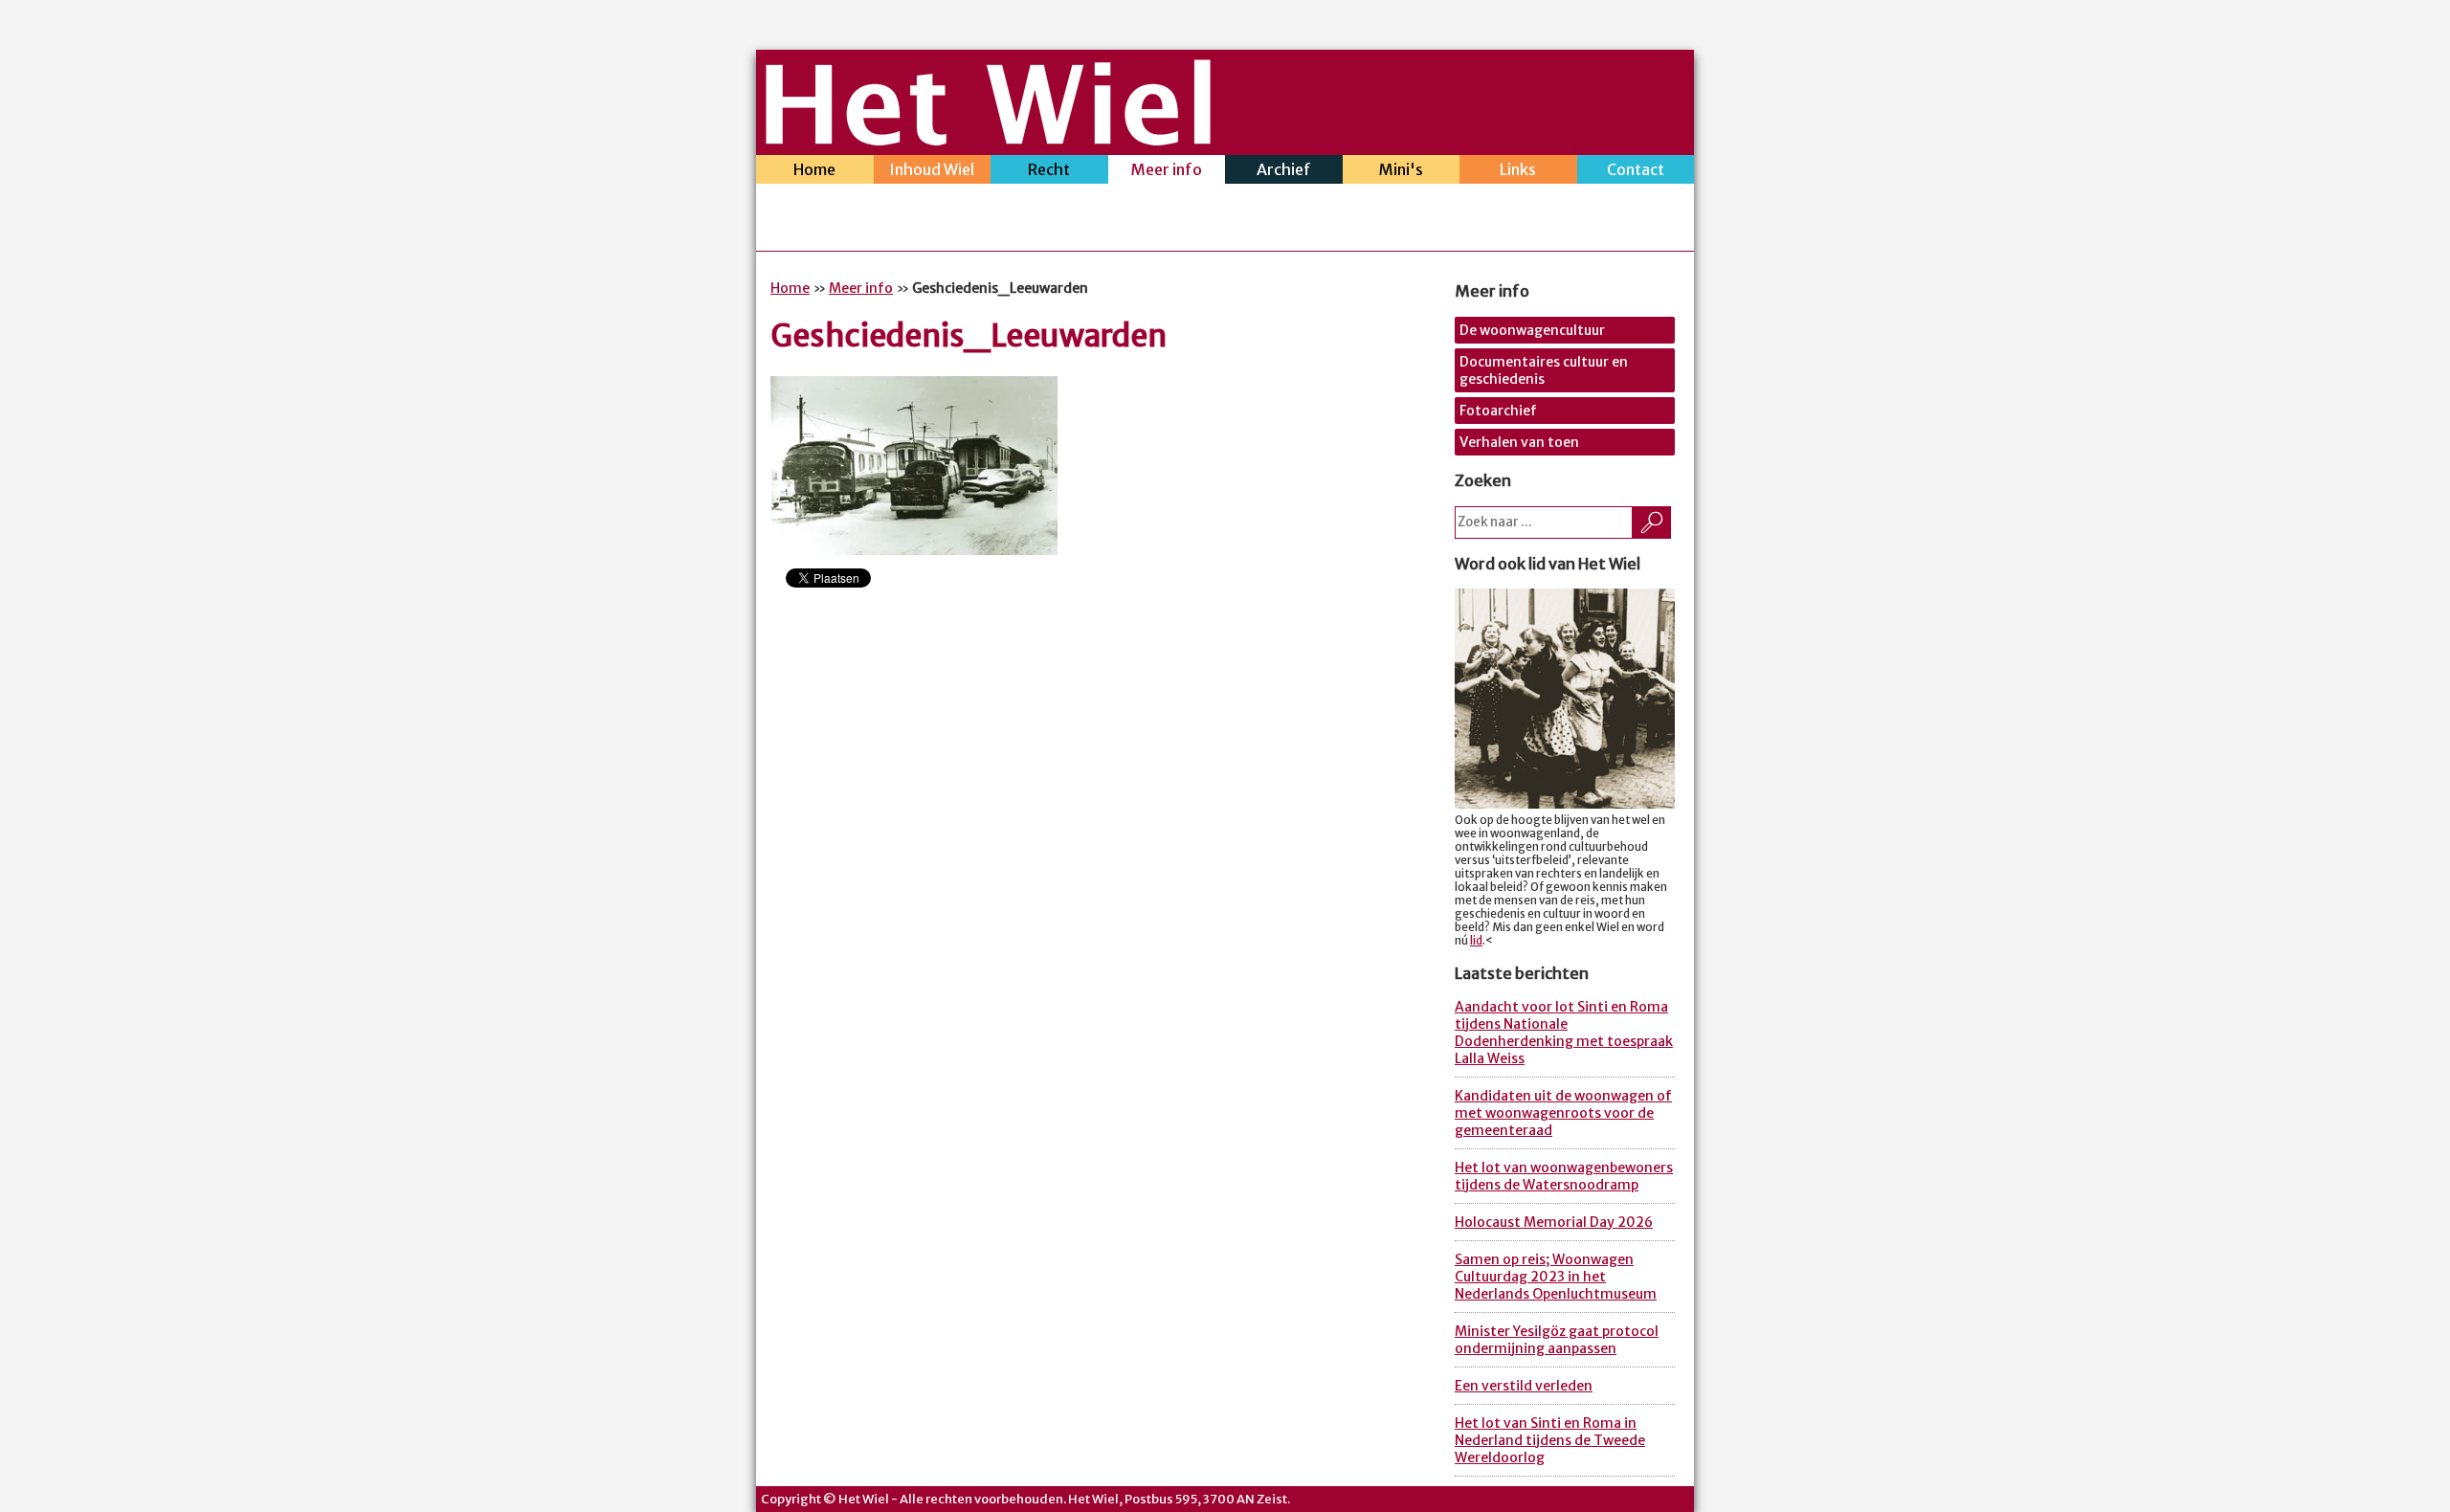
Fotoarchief (1498, 411)
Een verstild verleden (1524, 1386)
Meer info (1167, 169)
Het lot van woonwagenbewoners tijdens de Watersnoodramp (1564, 1176)
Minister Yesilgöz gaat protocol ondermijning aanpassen (1557, 1340)
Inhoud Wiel (932, 169)
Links (1518, 169)
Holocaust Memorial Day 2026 (1554, 1222)
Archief (1284, 169)
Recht (1049, 169)
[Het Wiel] (988, 140)
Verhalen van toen (1519, 442)
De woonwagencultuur (1532, 330)
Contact (1636, 169)
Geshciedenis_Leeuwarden (969, 336)
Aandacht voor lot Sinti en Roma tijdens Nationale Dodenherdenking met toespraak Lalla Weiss (1564, 1033)
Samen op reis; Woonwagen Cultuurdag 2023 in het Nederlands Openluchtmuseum (1556, 1277)
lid (1476, 941)
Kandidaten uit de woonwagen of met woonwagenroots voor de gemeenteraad (1563, 1113)
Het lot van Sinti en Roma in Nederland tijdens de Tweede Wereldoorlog (1550, 1440)
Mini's (1401, 169)
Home (814, 169)
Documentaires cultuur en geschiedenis (1544, 370)
